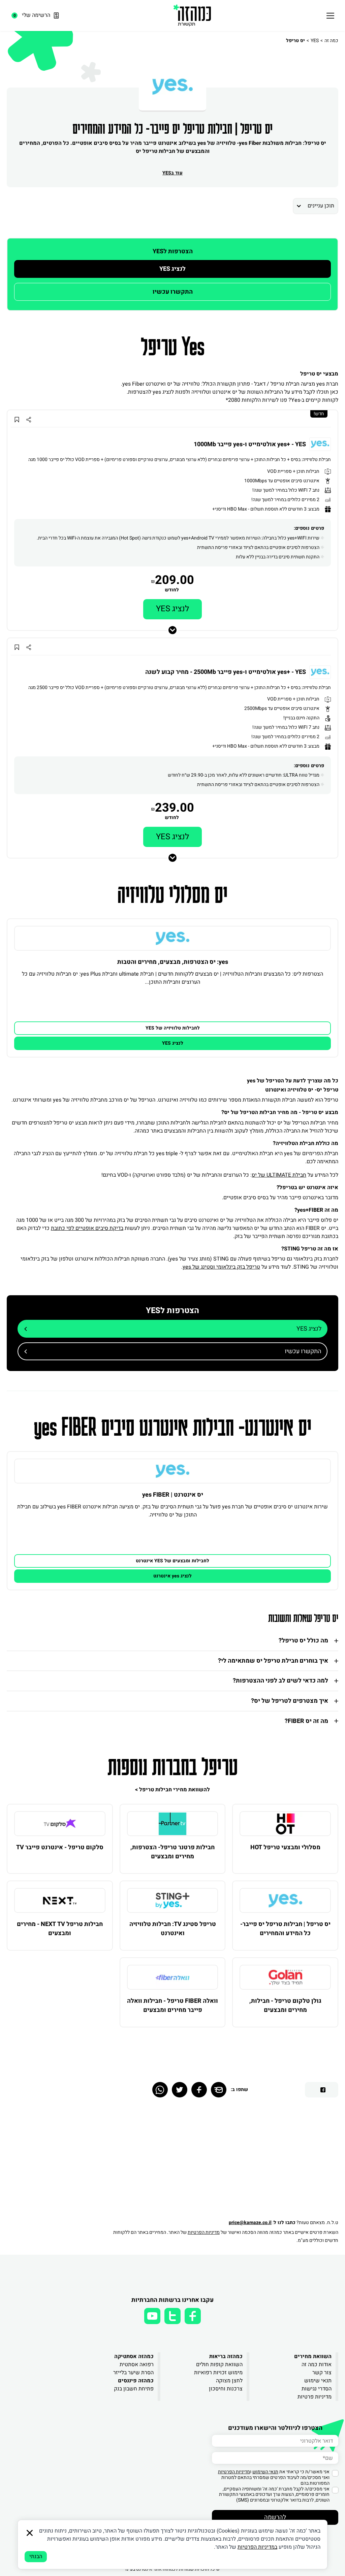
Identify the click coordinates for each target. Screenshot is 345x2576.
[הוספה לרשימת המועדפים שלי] (17, 419)
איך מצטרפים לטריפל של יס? (290, 1701)
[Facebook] (199, 2090)
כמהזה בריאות (226, 2356)
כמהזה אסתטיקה (134, 2356)
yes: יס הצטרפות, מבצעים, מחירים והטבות (173, 962)
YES (315, 41)
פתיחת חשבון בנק (134, 2389)
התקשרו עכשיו (173, 292)
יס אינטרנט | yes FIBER (173, 1495)
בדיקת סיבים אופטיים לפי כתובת (87, 1228)
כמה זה (331, 41)
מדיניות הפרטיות (204, 2232)
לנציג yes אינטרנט (172, 1576)
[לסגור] (30, 2533)
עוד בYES (172, 173)
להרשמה (275, 2517)
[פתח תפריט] (330, 15)
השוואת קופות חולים (219, 2365)
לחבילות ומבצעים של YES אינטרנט (172, 1561)
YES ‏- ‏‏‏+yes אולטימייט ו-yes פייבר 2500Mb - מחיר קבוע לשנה (226, 672)
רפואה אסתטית (137, 2365)
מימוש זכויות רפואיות (218, 2373)
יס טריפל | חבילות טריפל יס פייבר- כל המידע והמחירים (285, 1929)
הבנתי (36, 2556)
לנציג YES (172, 269)
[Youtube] (152, 2316)
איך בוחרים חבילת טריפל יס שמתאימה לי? (273, 1661)
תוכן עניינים (321, 206)
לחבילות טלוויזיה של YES (173, 1028)
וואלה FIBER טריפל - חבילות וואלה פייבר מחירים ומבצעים (172, 2006)
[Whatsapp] (160, 2090)
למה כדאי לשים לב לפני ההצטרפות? (280, 1681)
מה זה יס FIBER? (306, 1721)
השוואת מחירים (313, 2356)
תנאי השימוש (265, 2472)
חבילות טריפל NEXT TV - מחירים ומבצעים (60, 1929)
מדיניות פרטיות (315, 2397)
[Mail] (219, 2090)
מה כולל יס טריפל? (303, 1641)
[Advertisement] (222, 2161)
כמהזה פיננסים (136, 2381)
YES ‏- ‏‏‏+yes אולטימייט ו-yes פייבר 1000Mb (250, 445)
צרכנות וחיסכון (226, 2389)
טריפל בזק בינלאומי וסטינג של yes (221, 1267)
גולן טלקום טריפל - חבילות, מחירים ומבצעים (285, 2006)
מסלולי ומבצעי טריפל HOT (285, 1847)
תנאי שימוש (318, 2381)
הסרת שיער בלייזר (133, 2373)
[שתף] (28, 419)
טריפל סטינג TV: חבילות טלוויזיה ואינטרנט (173, 1929)
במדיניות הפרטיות (257, 2547)
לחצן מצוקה (229, 2381)
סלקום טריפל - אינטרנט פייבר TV (60, 1847)
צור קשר (322, 2373)
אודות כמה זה (317, 2365)
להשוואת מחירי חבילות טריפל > (172, 1790)
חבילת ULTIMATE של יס (279, 1175)
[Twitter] (180, 2090)
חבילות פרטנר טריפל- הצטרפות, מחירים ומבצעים (172, 1852)
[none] (172, 938)
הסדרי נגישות (317, 2389)
